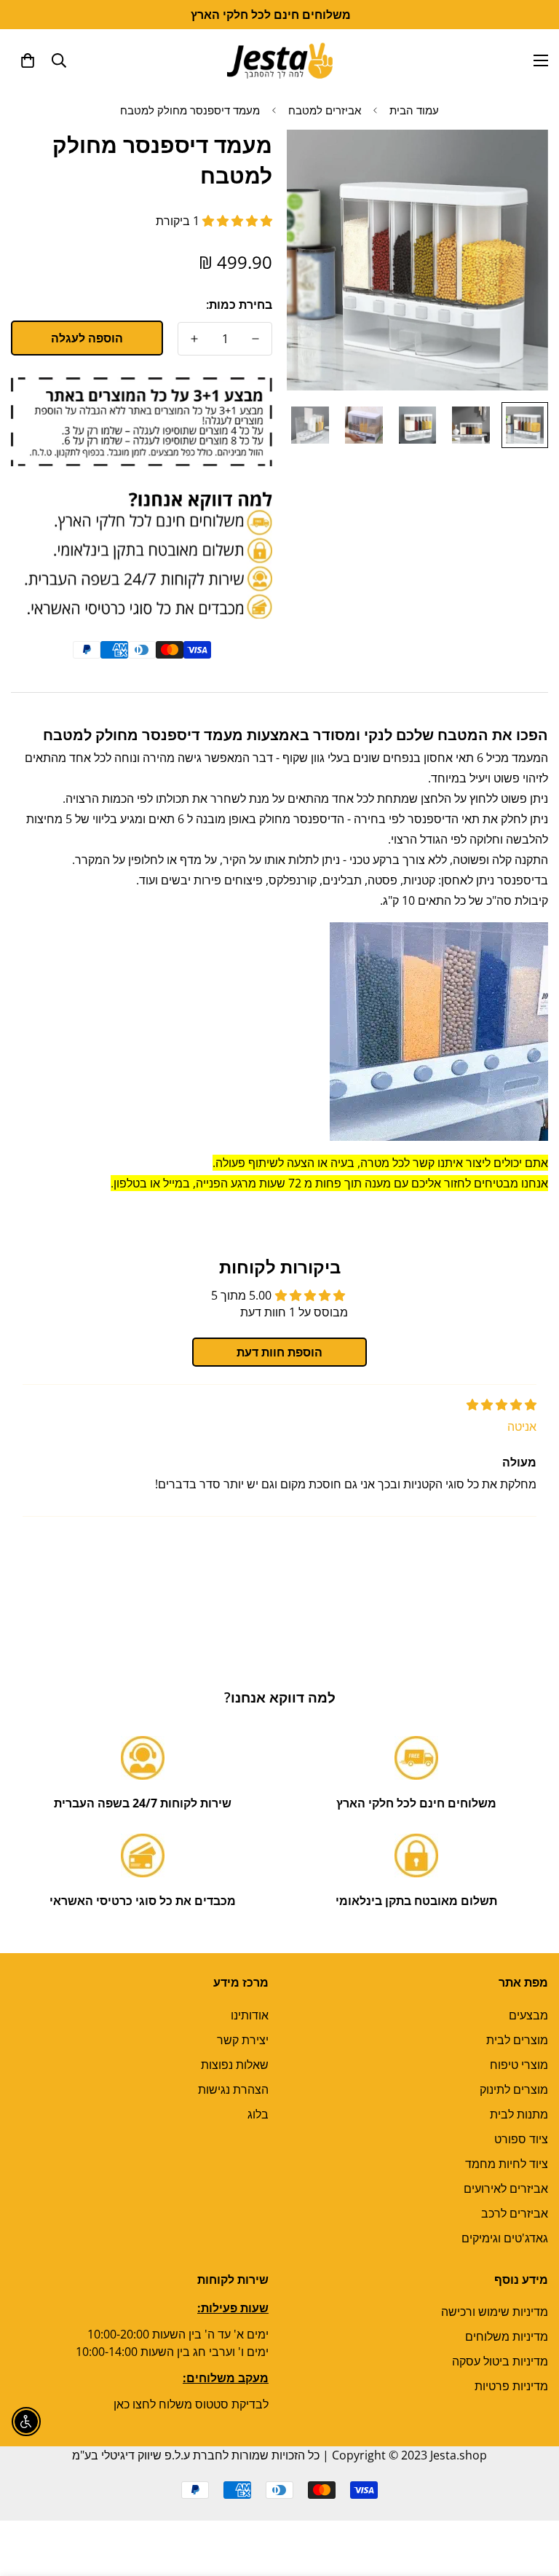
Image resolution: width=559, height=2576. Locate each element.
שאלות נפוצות (235, 2065)
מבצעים (528, 2015)
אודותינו (250, 2015)
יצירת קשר (243, 2040)
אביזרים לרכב (515, 2213)
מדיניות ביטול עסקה (500, 2361)
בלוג (258, 2114)
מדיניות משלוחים (507, 2336)
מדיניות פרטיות (511, 2386)
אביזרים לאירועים (506, 2188)
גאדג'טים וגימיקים (505, 2238)
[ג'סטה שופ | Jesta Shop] (280, 60)
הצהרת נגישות (233, 2089)
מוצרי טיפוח (519, 2065)
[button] (28, 60)
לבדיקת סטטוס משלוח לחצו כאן (191, 2404)
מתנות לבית (519, 2114)
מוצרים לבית (517, 2040)
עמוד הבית (414, 110)
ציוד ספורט (521, 2139)
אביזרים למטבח (325, 110)
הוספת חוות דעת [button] (279, 1352)
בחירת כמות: (239, 305)
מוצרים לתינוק (514, 2089)
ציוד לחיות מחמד (507, 2164)
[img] (501, 1405)
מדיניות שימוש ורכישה (495, 2312)
